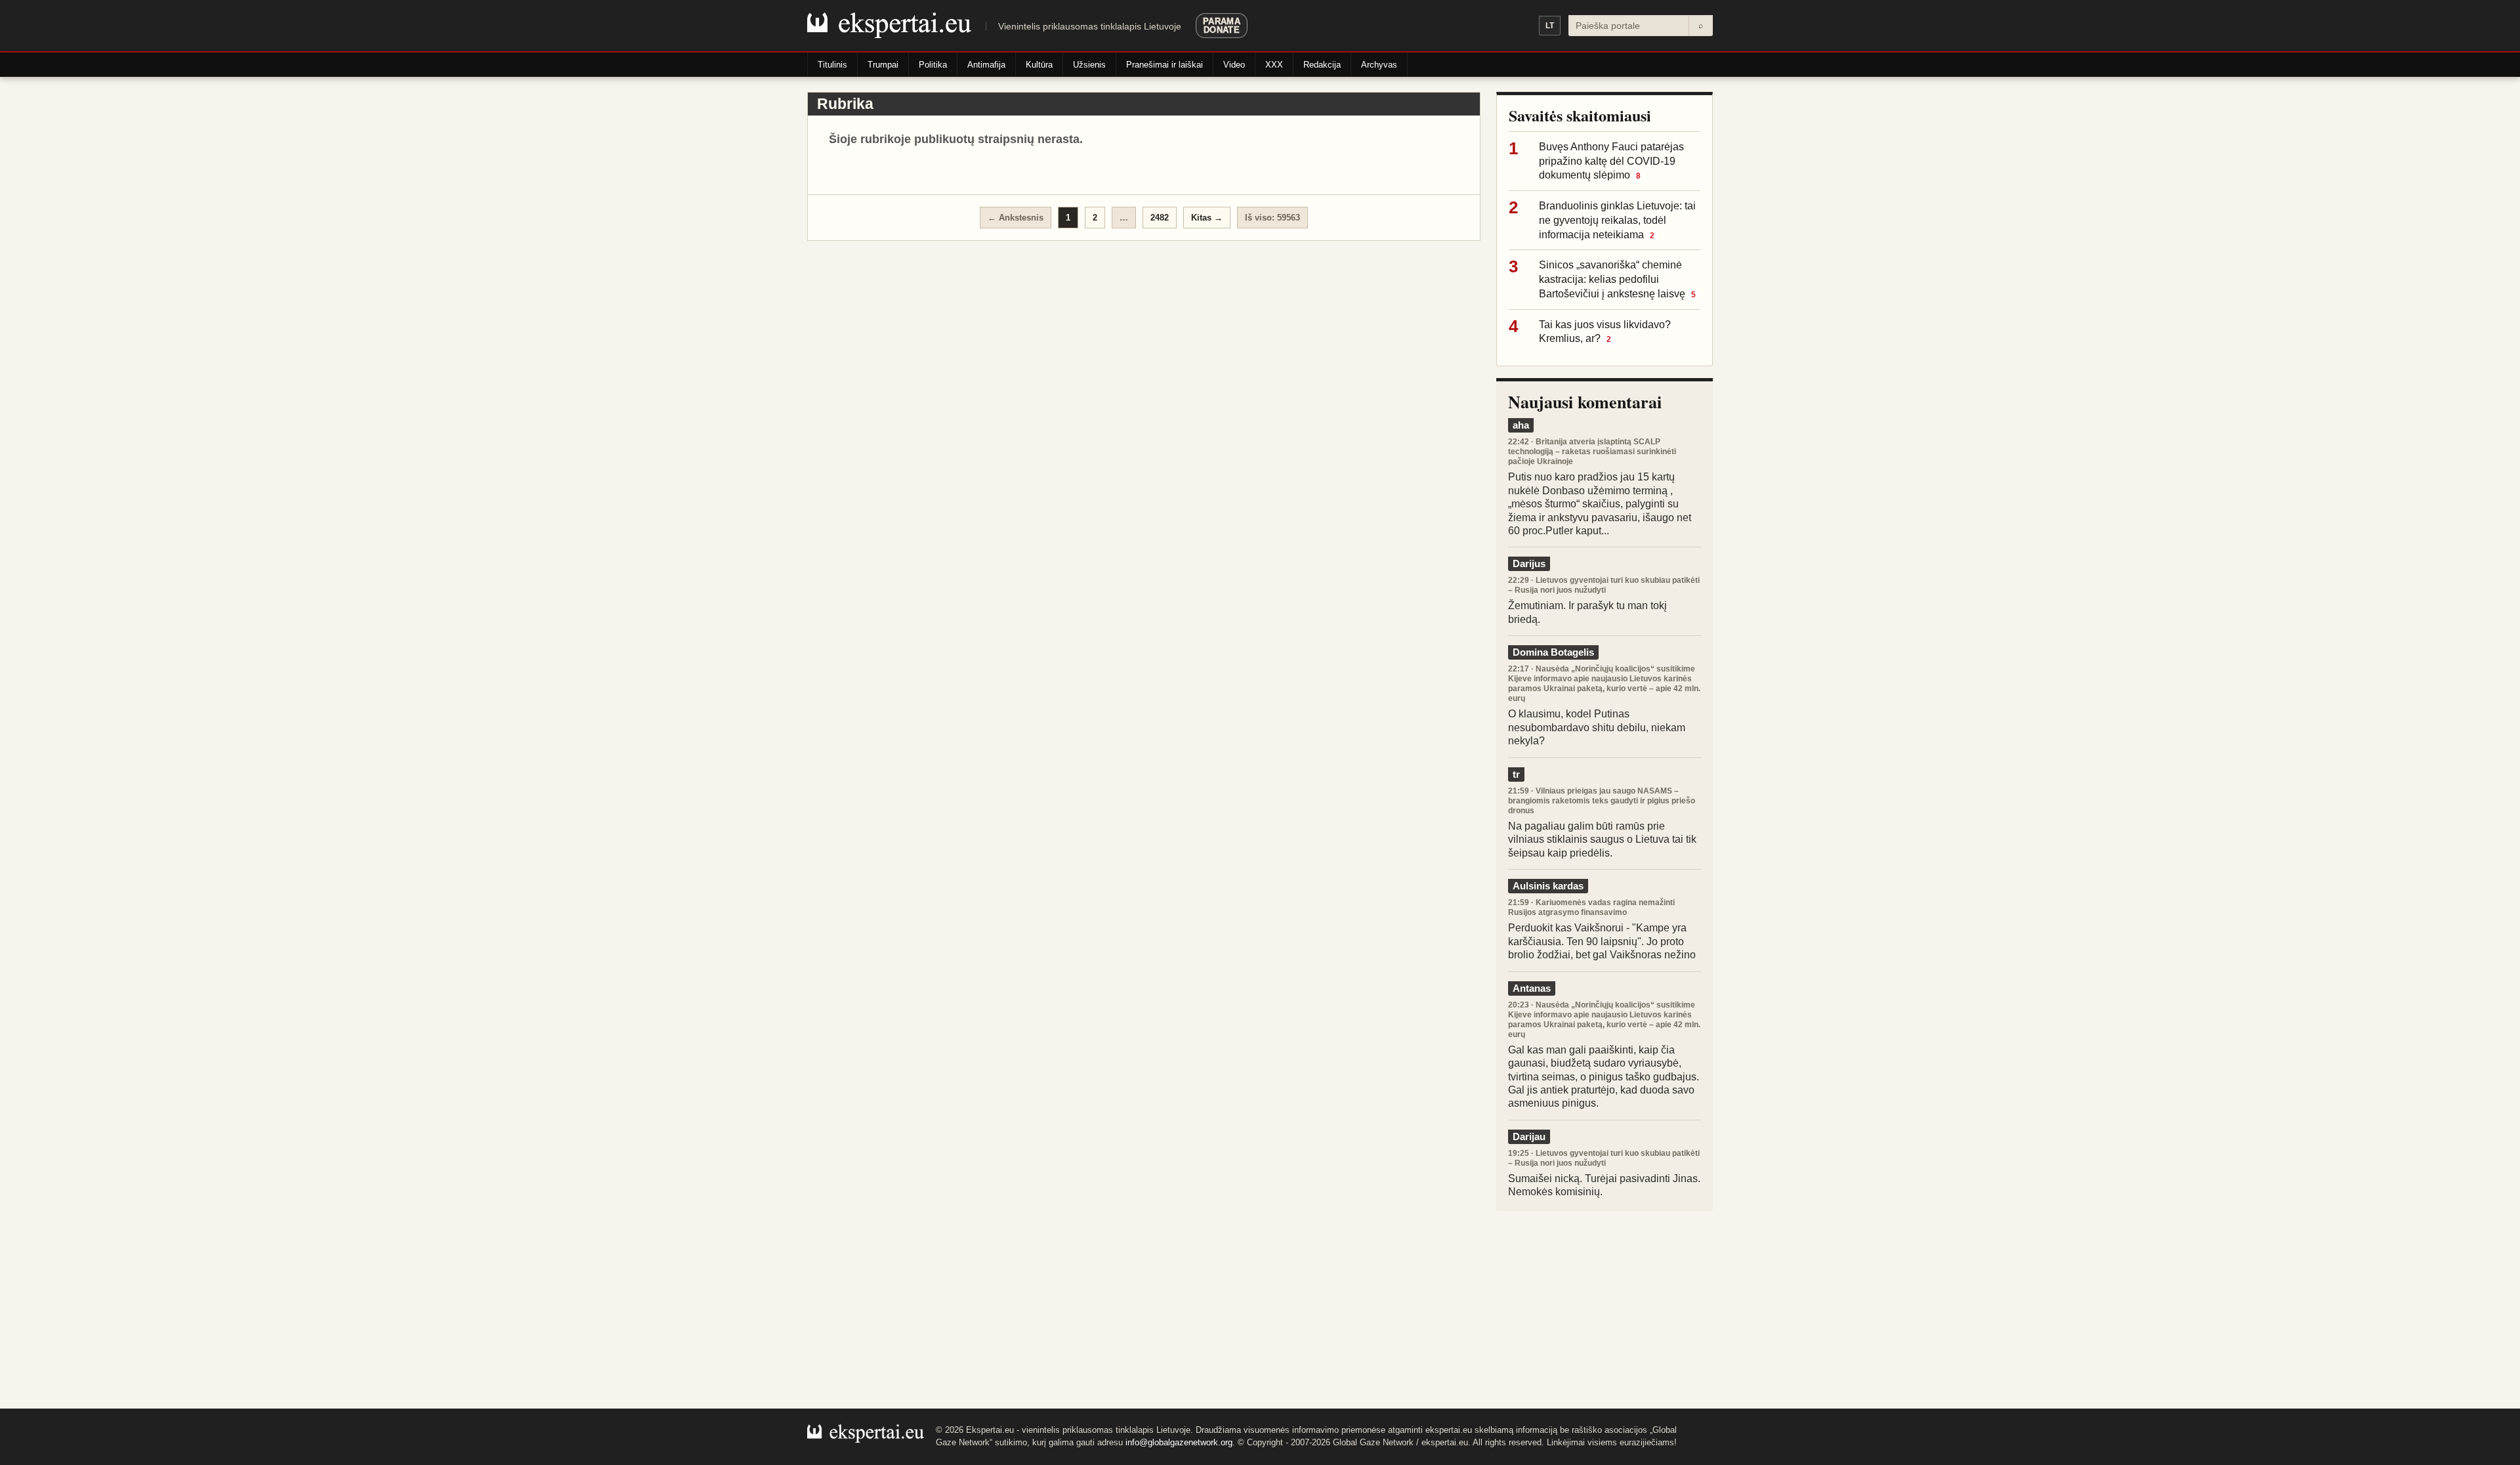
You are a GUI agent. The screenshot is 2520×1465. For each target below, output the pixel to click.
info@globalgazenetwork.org (1179, 1442)
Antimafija (986, 65)
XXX (1274, 65)
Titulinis (832, 65)
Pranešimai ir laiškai (1165, 65)
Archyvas (1379, 65)
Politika (933, 65)
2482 (1160, 218)
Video (1234, 65)
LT (1550, 26)
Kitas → (1207, 218)
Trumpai (883, 65)
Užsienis (1089, 65)
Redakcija (1322, 65)
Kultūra (1039, 65)
